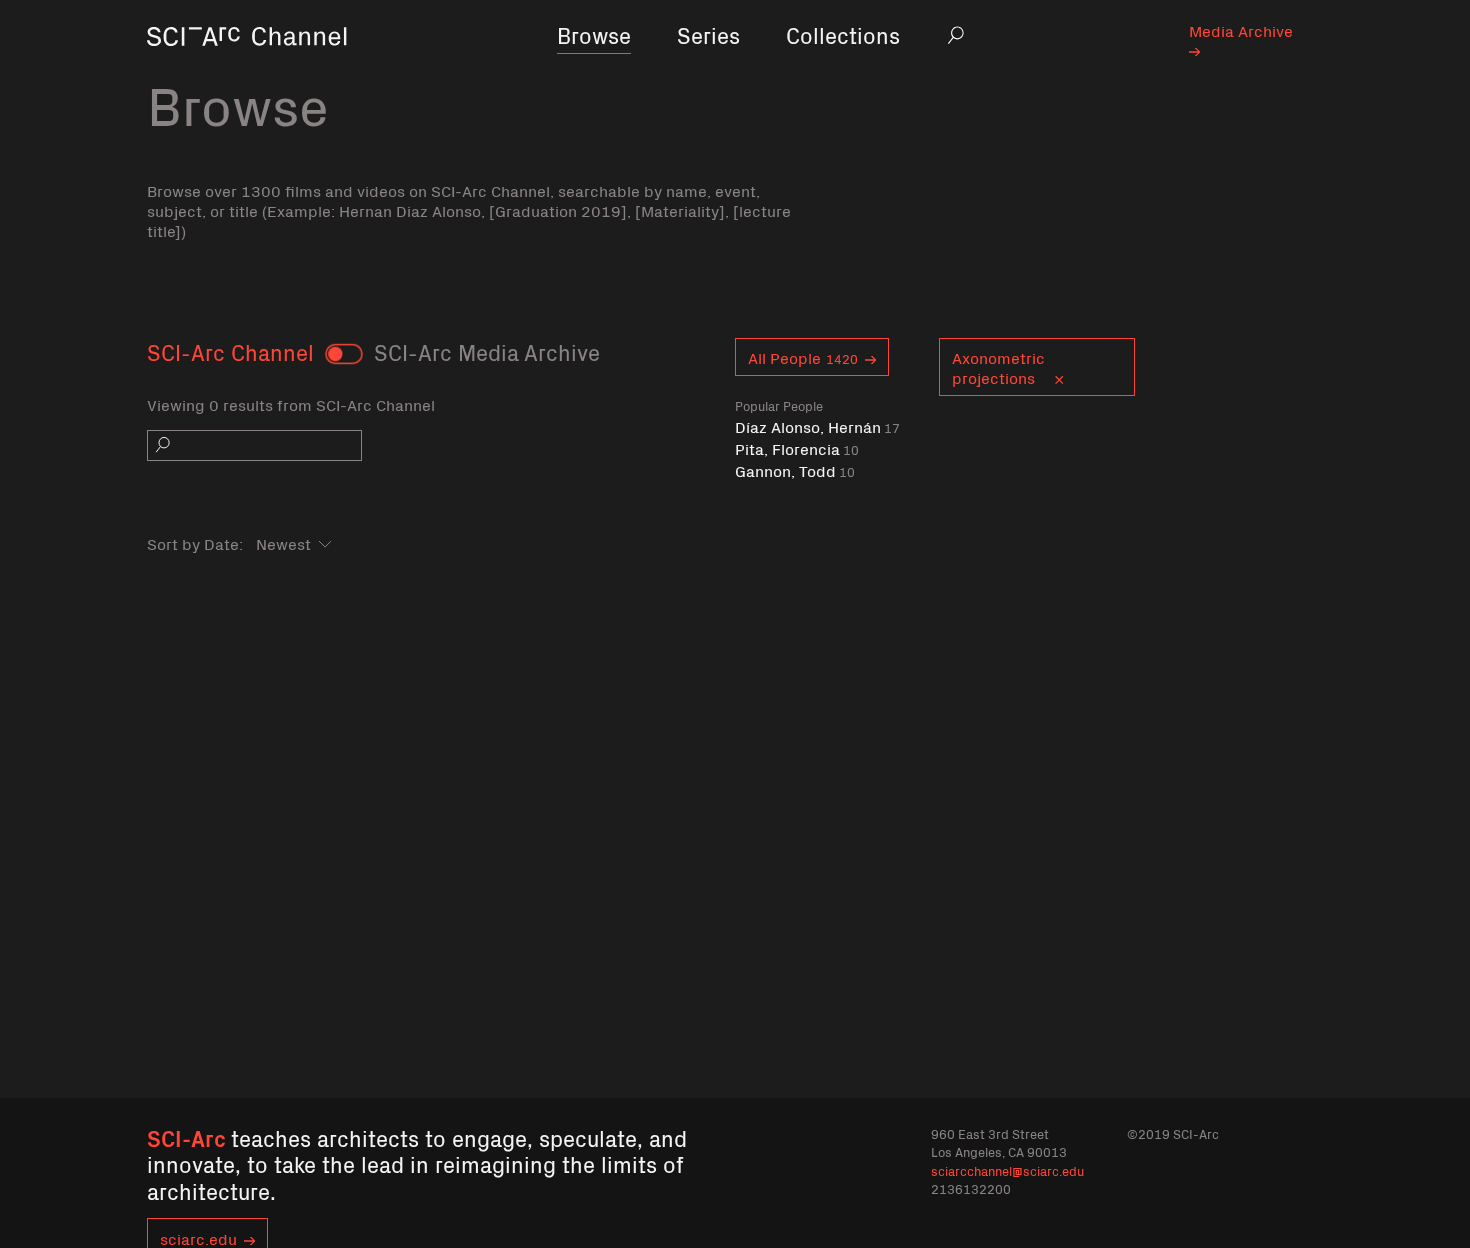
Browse (594, 34)
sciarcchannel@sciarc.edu (1007, 1170)
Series (708, 34)
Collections (843, 34)
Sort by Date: (195, 543)
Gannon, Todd (795, 470)
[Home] (247, 64)
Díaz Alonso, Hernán (817, 426)
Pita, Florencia (797, 448)
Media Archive (1241, 30)
